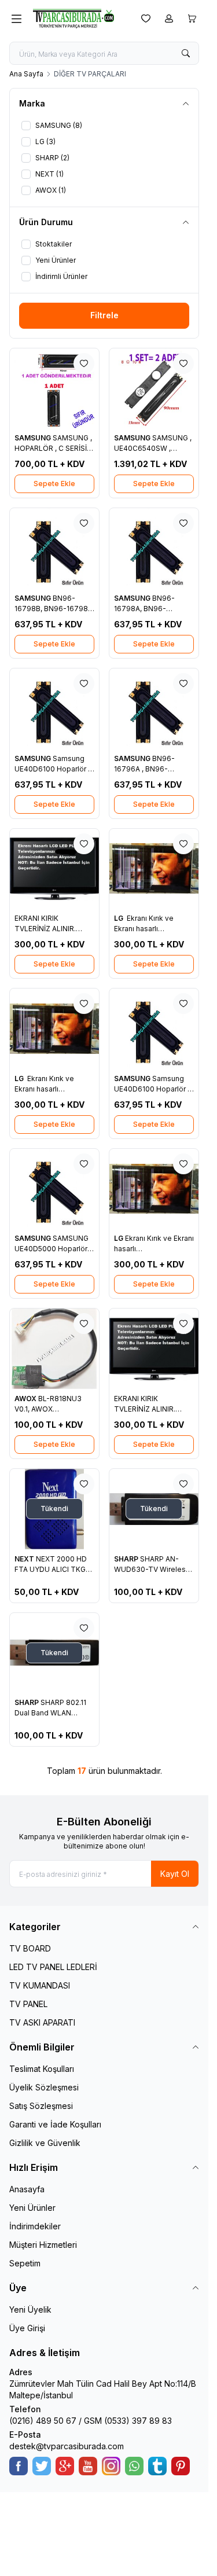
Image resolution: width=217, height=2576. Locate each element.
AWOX (26, 1399)
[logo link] (79, 19)
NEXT (25, 1559)
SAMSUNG (34, 438)
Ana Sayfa (26, 74)
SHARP (127, 1559)
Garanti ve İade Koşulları (55, 2124)
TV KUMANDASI (40, 1985)
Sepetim (25, 2263)
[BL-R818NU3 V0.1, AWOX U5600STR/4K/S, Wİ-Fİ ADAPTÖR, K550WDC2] (54, 1349)
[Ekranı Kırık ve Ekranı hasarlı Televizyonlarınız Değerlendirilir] (154, 1189)
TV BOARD (30, 1948)
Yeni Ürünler (32, 2208)
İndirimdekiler (35, 2226)
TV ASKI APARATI (42, 2022)
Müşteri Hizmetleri (43, 2245)
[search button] (186, 53)
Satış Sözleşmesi (41, 2106)
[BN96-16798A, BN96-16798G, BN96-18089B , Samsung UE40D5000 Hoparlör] (154, 548)
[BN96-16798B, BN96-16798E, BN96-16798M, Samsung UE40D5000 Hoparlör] (54, 548)
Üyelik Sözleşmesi (44, 2087)
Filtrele (104, 315)
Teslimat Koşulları (42, 2069)
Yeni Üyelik (30, 2309)
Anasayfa (27, 2189)
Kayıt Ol (175, 1874)
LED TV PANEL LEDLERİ (53, 1967)
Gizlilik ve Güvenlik (45, 2143)
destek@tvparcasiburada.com (67, 2446)
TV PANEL (28, 2004)
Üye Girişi (27, 2328)
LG (119, 918)
